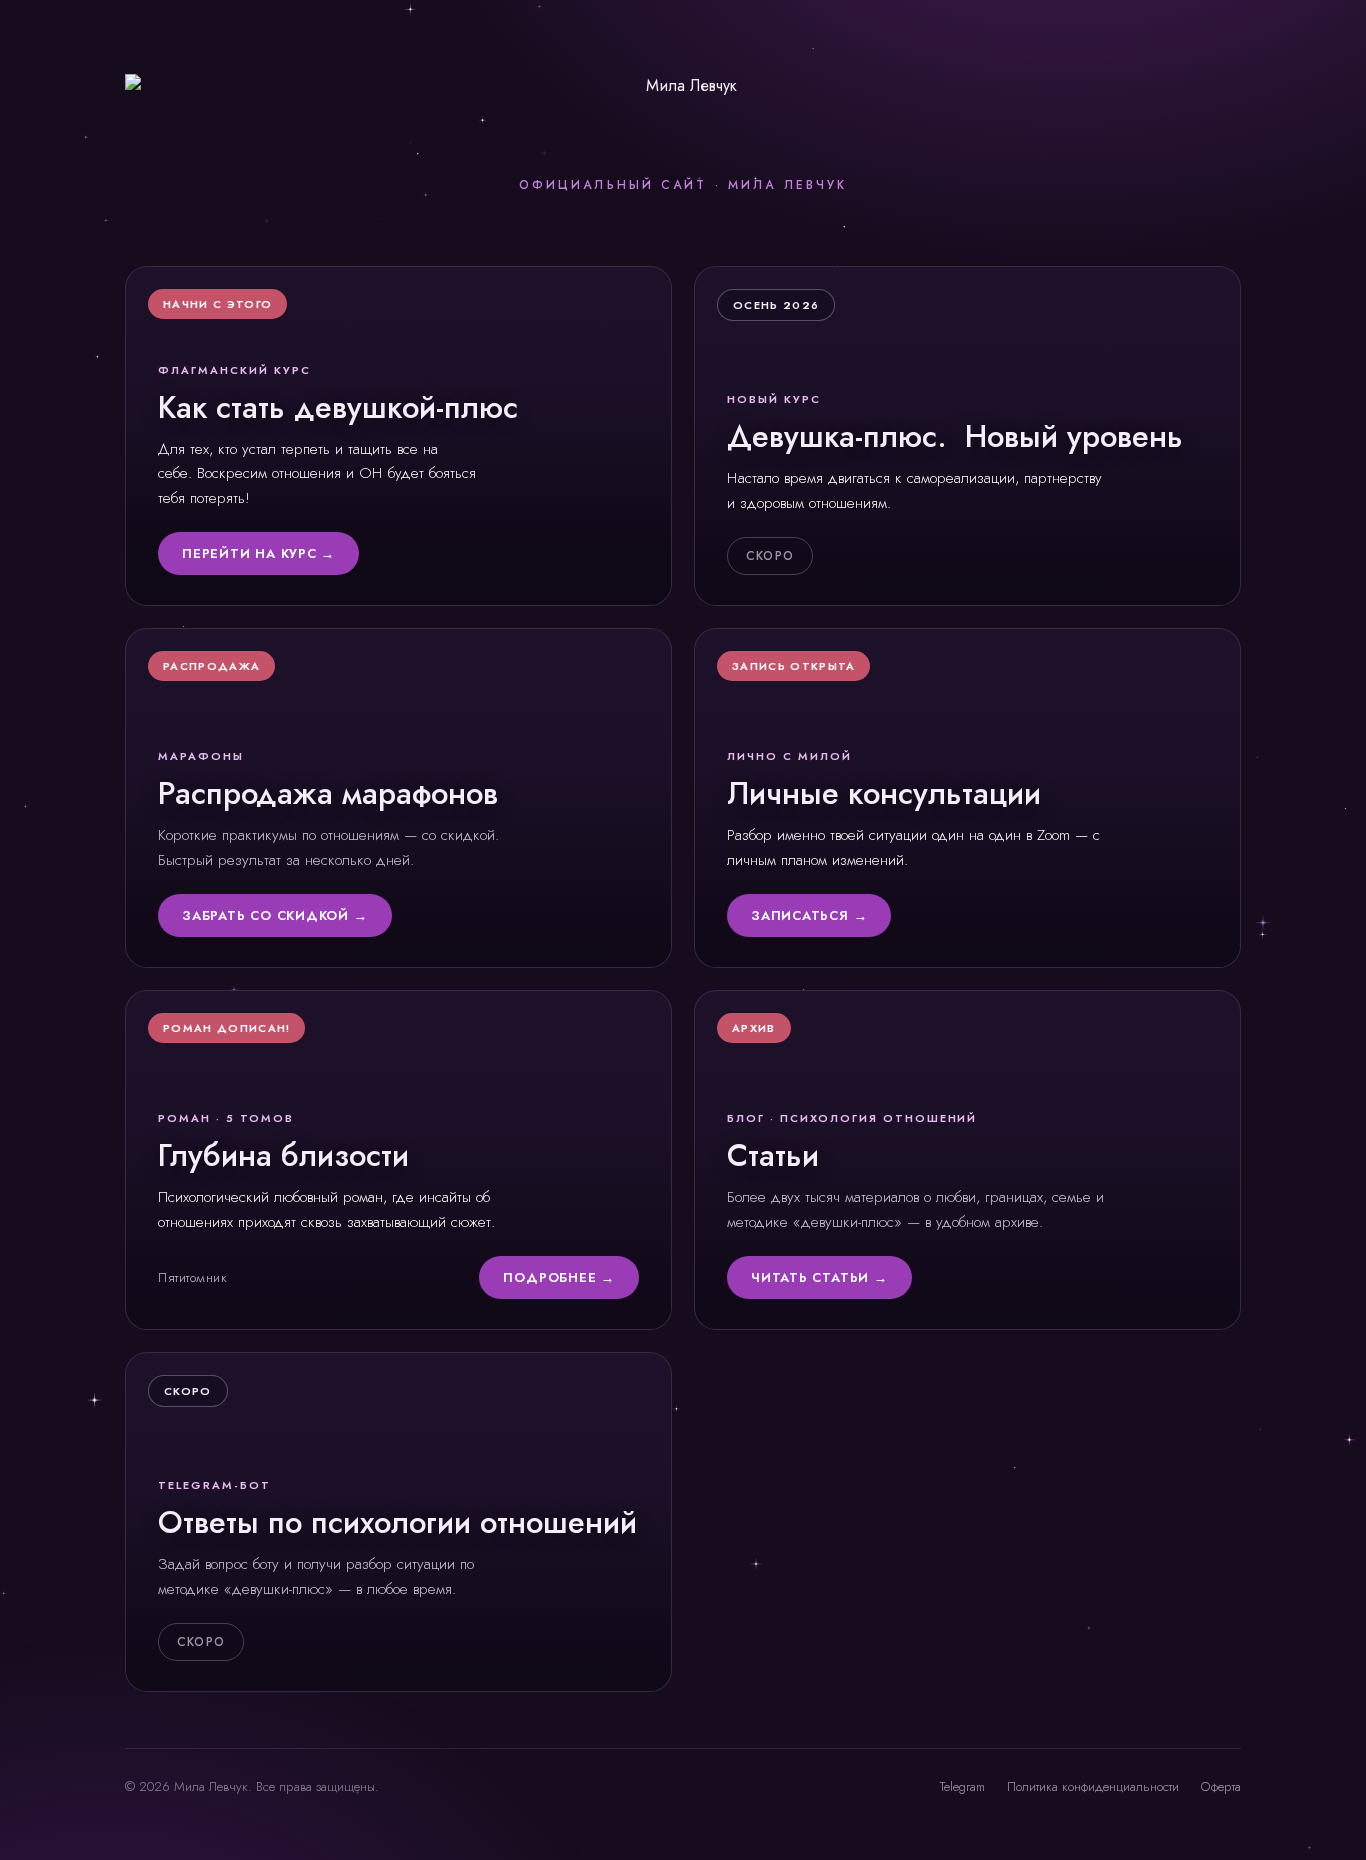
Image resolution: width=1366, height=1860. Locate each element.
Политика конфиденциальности (1093, 1786)
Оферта (1221, 1786)
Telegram (962, 1786)
